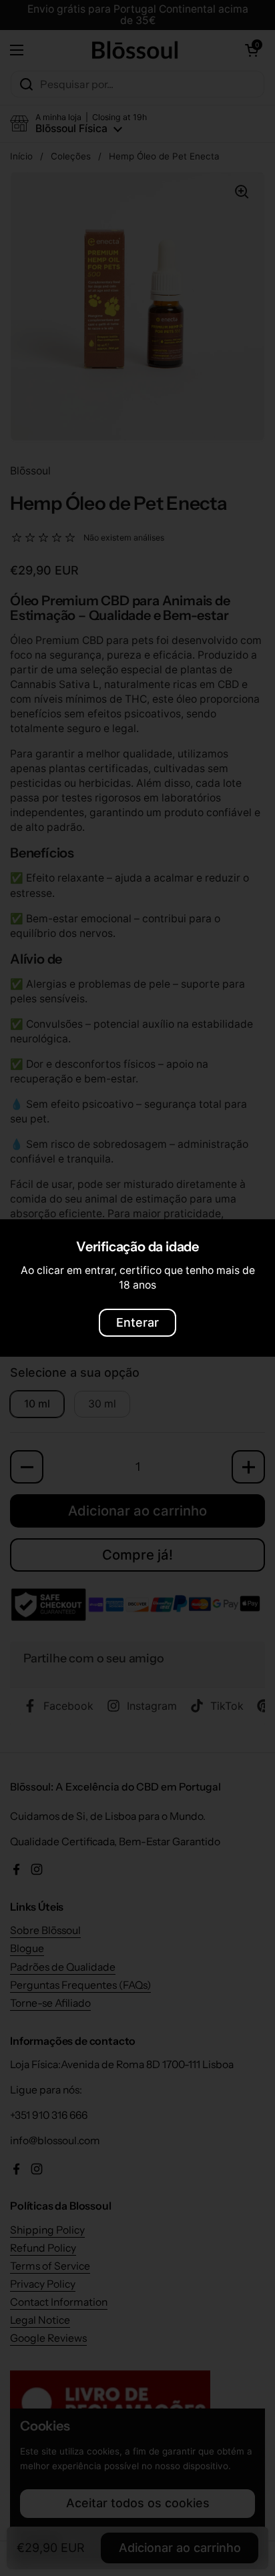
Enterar (137, 1322)
